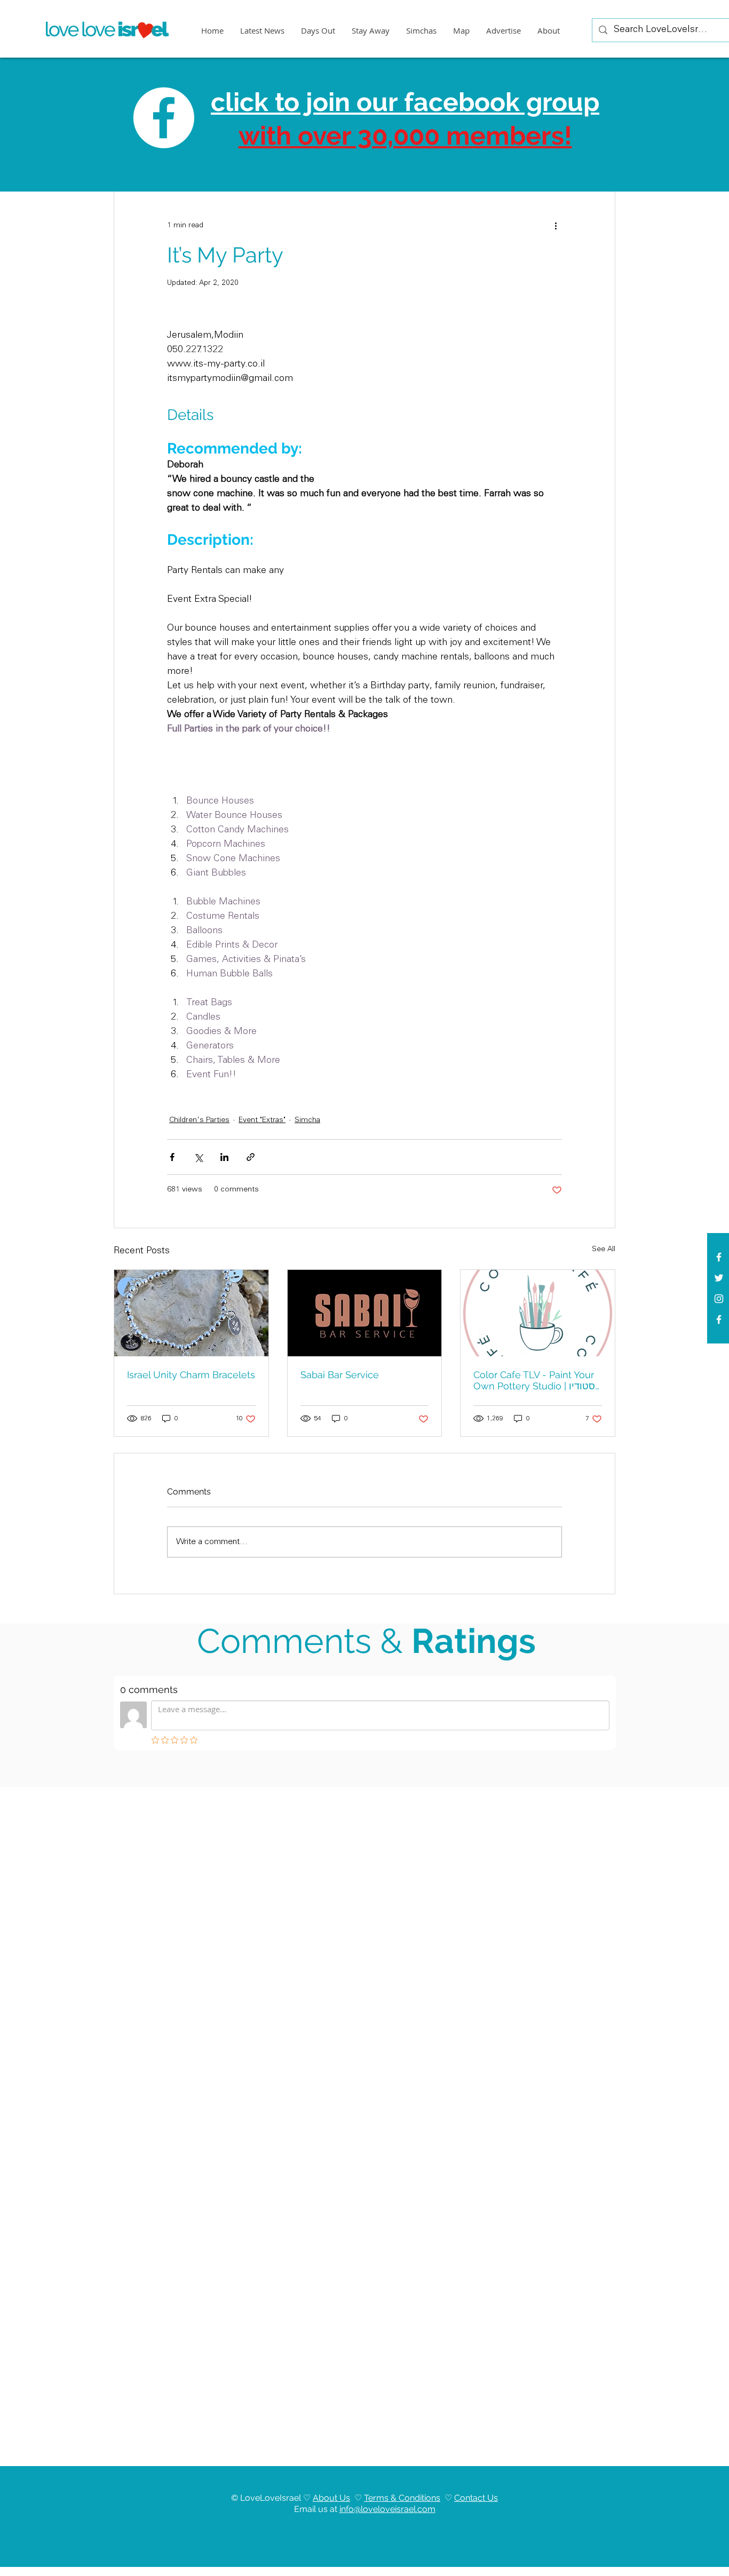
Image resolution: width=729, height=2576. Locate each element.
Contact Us (476, 2498)
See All (604, 1250)
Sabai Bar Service (340, 1375)
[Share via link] (251, 1157)
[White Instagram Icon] (719, 1299)
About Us (331, 2498)
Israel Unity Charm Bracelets (191, 1375)
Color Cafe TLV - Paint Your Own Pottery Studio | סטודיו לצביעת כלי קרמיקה (534, 1381)
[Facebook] (719, 1319)
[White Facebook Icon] (719, 1257)
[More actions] (556, 226)
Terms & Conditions (402, 2498)
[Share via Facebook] (172, 1157)
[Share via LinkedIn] (224, 1157)
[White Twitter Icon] (719, 1278)
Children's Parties (199, 1120)
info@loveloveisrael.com (387, 2509)
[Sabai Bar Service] (365, 1313)
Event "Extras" (262, 1120)
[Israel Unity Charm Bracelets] (191, 1313)
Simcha (307, 1120)
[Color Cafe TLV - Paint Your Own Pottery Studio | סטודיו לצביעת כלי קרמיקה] (538, 1313)
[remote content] (454, 395)
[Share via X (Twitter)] (198, 1157)
